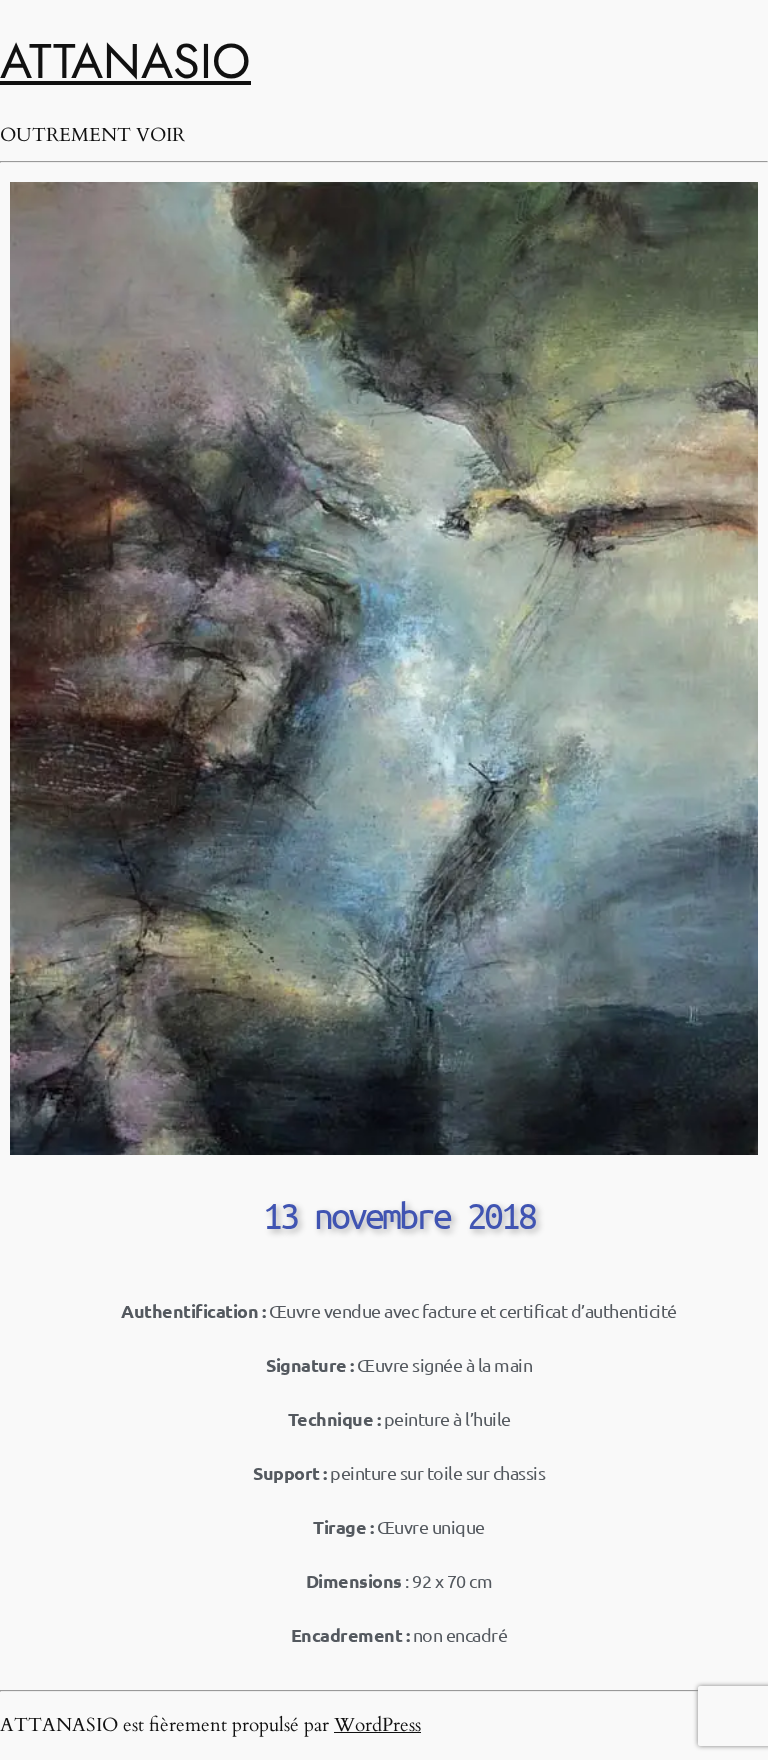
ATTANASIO (125, 61)
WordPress (377, 1725)
